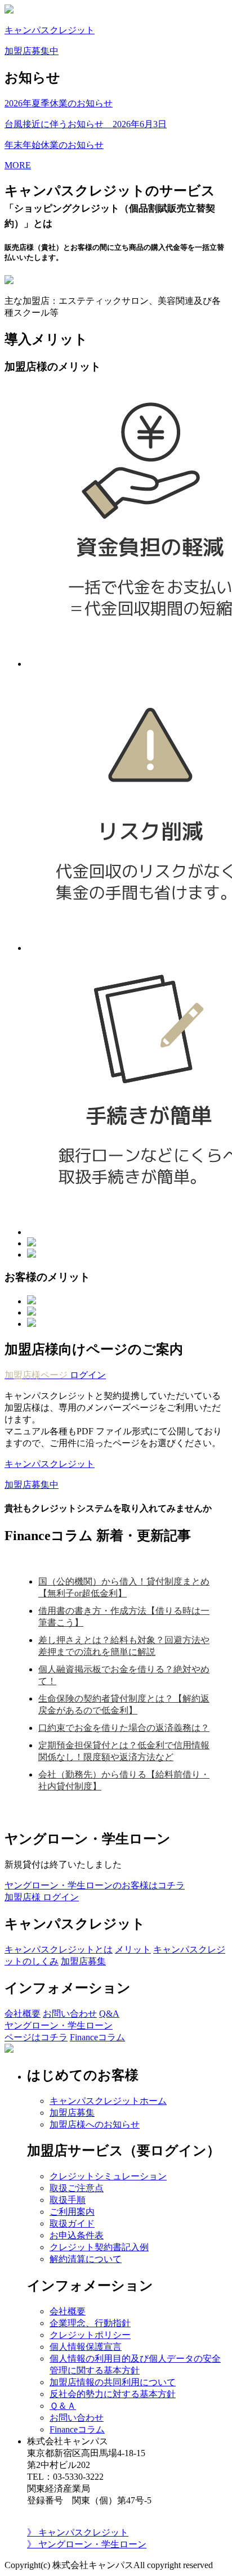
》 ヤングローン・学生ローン (87, 2544)
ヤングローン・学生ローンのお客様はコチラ (95, 1885)
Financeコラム (97, 2037)
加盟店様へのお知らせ (95, 2124)
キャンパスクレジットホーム (108, 2101)
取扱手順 (68, 2200)
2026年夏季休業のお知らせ (59, 103)
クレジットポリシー (90, 2335)
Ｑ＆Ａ (63, 2406)
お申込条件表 (77, 2235)
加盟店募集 (83, 1961)
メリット (133, 1949)
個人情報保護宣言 (86, 2347)
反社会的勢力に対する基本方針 (113, 2394)
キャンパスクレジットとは (59, 1949)
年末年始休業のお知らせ (54, 145)
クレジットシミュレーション (108, 2176)
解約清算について (86, 2259)
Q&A (109, 2014)
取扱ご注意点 (77, 2188)
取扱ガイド (72, 2223)
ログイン (55, 1375)
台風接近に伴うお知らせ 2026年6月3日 (86, 124)
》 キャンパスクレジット (78, 2532)
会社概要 (23, 2014)
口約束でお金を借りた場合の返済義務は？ (124, 1728)
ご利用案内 (72, 2212)
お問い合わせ (70, 2014)
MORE (18, 165)
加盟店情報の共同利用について (113, 2382)
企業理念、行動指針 (90, 2323)
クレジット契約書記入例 (99, 2247)
